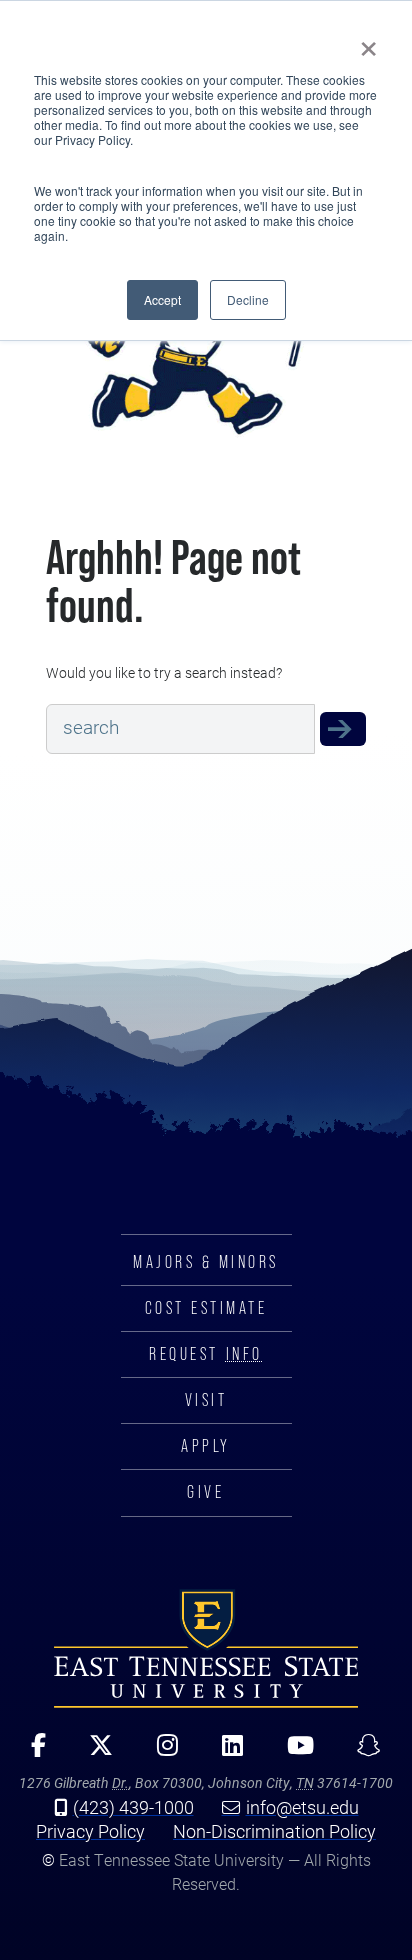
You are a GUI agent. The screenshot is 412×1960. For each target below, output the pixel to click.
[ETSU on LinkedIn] (225, 1752)
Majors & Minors (206, 1262)
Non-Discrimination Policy (274, 1831)
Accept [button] (162, 299)
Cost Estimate (206, 1308)
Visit (206, 1400)
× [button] (368, 42)
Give (205, 1492)
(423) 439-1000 (133, 1807)
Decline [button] (248, 299)
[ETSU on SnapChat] (362, 1752)
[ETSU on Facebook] (31, 1752)
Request (205, 1354)
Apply (206, 1446)
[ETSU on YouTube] (293, 1752)
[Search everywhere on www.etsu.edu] (343, 729)
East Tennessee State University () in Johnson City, (206, 1649)
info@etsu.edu (302, 1807)
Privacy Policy (90, 1831)
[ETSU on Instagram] (160, 1752)
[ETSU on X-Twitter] (94, 1752)
